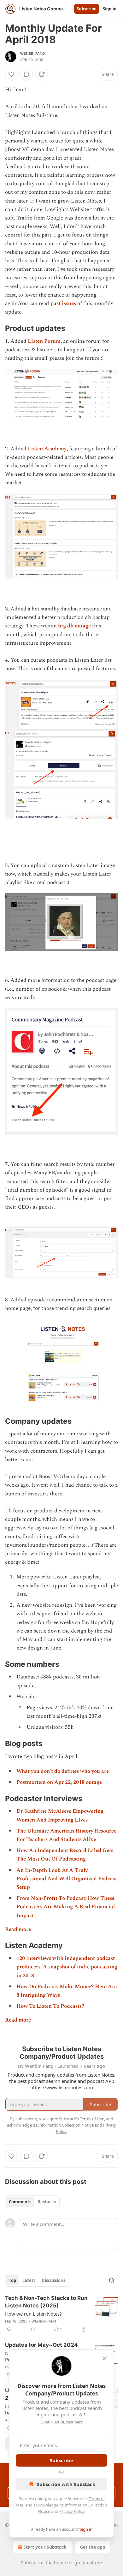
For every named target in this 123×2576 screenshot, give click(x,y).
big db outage (74, 626)
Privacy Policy (72, 2511)
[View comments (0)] (26, 74)
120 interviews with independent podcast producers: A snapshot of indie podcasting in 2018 (67, 1967)
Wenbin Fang (32, 53)
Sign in (110, 9)
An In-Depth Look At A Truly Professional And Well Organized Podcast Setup (67, 1879)
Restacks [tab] (47, 2202)
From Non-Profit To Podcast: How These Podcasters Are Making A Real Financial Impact (66, 1907)
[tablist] (32, 2202)
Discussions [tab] (53, 2280)
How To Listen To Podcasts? (50, 2006)
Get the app (93, 2547)
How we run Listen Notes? (33, 2314)
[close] (105, 2358)
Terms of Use (92, 2119)
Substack (30, 2563)
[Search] (112, 2280)
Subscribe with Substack (66, 2484)
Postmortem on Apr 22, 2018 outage (59, 1782)
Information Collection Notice (66, 2125)
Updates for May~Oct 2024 (41, 2345)
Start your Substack (45, 2547)
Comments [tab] (20, 2202)
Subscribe (87, 9)
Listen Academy (47, 449)
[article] (61, 2314)
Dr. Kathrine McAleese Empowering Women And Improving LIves (60, 1815)
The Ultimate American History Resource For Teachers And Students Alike (66, 1835)
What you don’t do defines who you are (63, 1771)
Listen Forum (44, 341)
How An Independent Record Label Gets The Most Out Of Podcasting (65, 1855)
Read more (18, 1929)
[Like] (11, 74)
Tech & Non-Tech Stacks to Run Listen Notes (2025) (46, 2302)
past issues (63, 303)
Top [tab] (12, 2280)
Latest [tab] (29, 2280)
